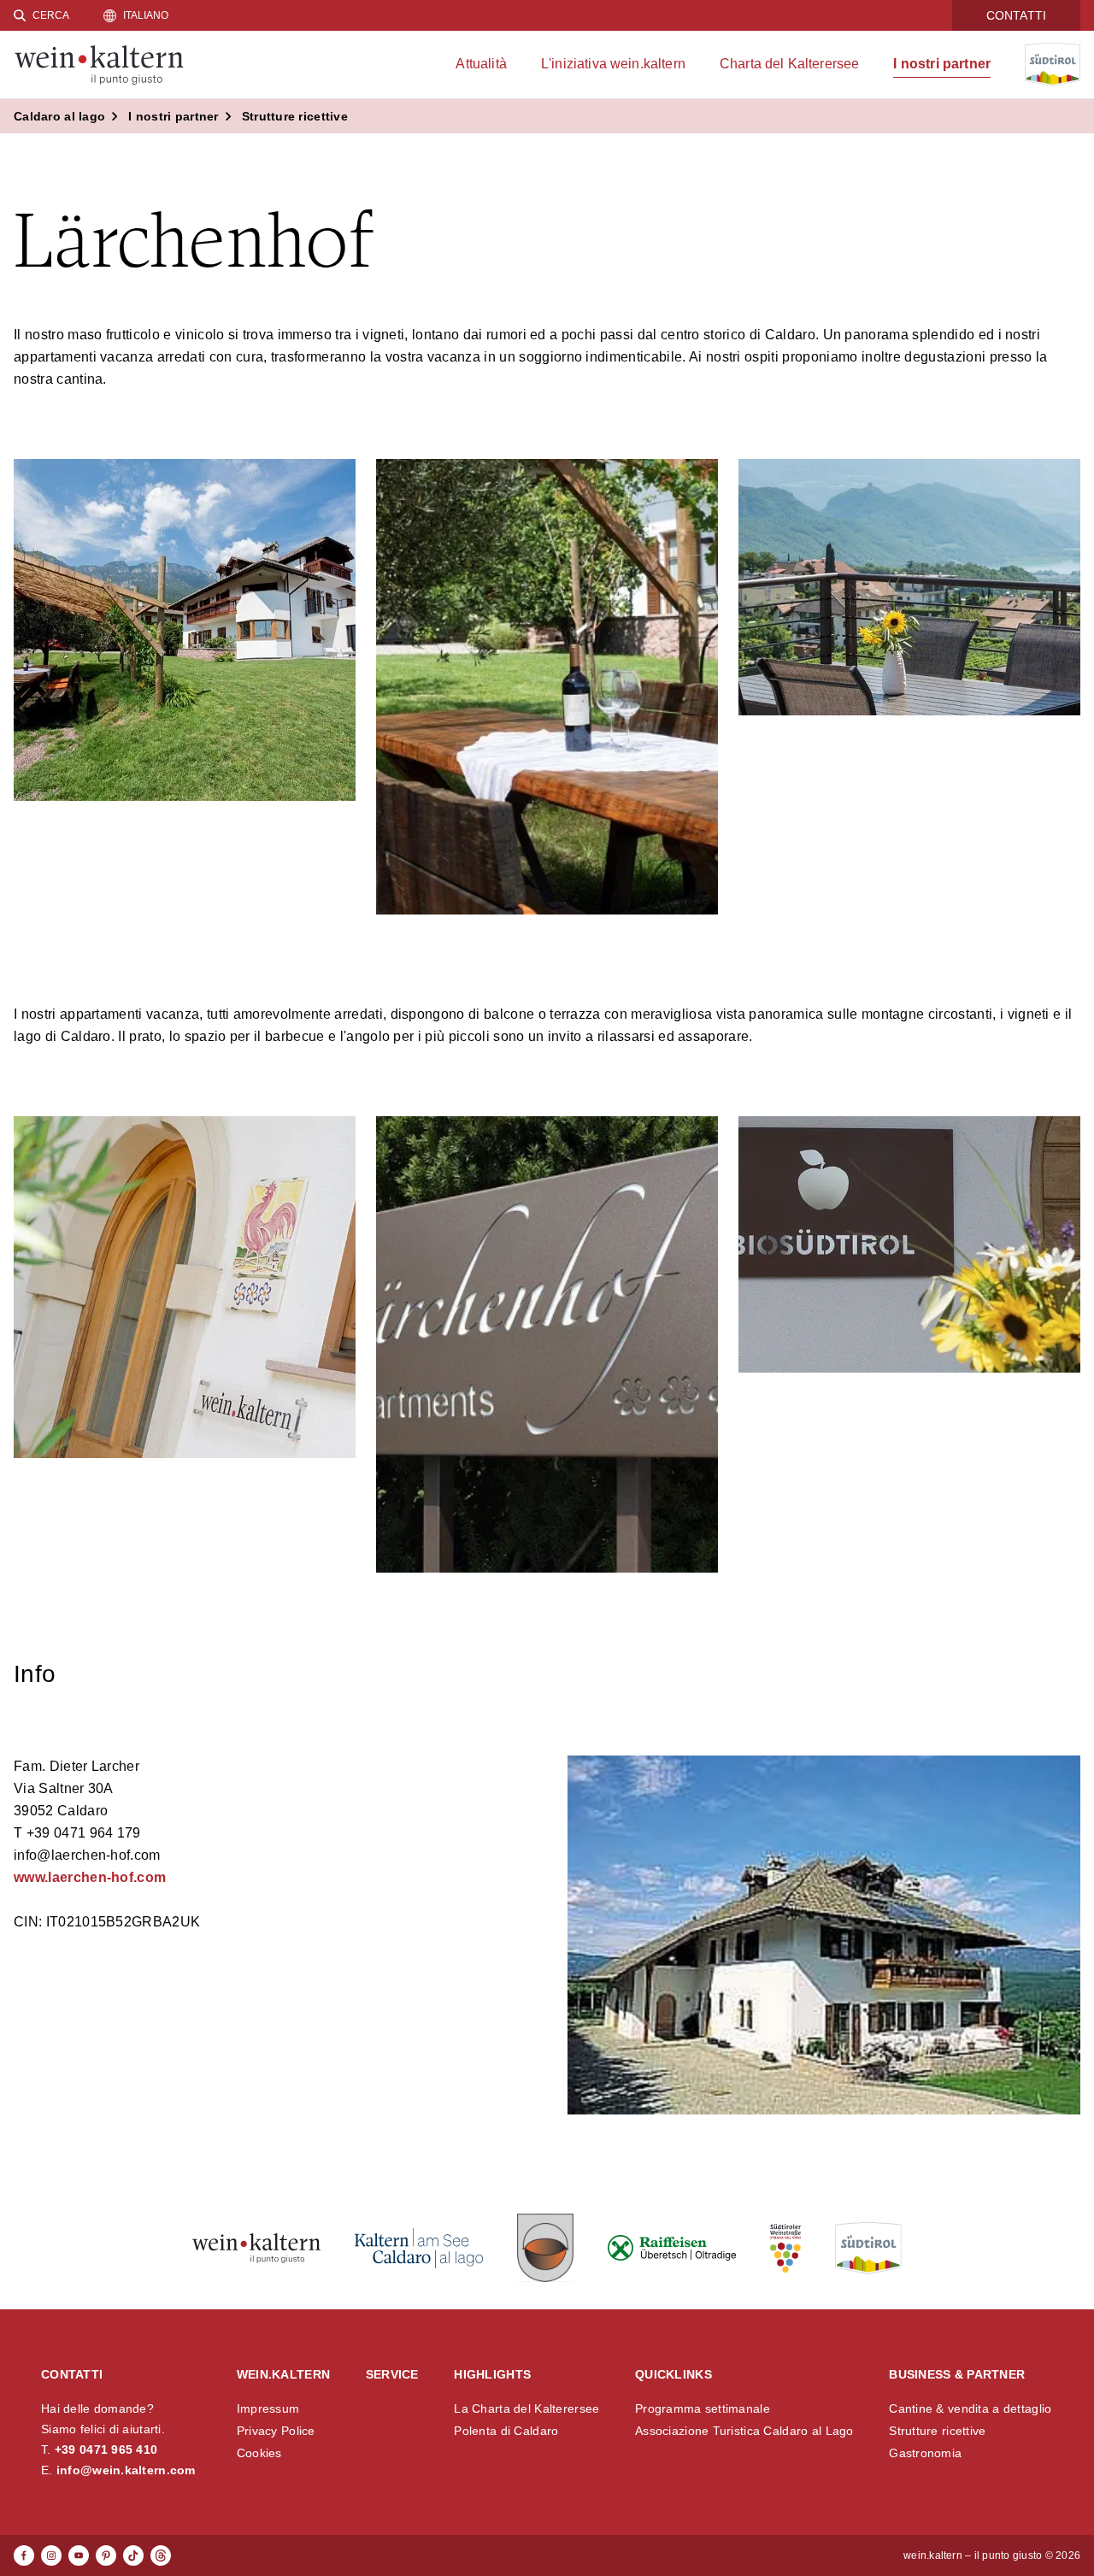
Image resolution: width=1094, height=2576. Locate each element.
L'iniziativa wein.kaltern (613, 64)
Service (392, 2374)
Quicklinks (673, 2374)
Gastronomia (925, 2453)
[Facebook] (24, 2555)
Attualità (481, 64)
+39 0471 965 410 (106, 2450)
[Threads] (161, 2555)
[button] (185, 630)
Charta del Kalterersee (790, 64)
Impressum (268, 2408)
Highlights (492, 2374)
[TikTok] (133, 2555)
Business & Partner (957, 2374)
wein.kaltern (283, 2374)
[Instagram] (51, 2555)
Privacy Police (276, 2431)
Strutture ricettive (937, 2431)
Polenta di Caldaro (506, 2431)
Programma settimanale (703, 2408)
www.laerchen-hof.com (90, 1877)
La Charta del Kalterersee (526, 2408)
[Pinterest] (106, 2555)
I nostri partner (942, 64)
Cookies (259, 2453)
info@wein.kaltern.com (126, 2470)
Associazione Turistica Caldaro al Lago (744, 2431)
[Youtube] (79, 2555)
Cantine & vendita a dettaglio (970, 2408)
